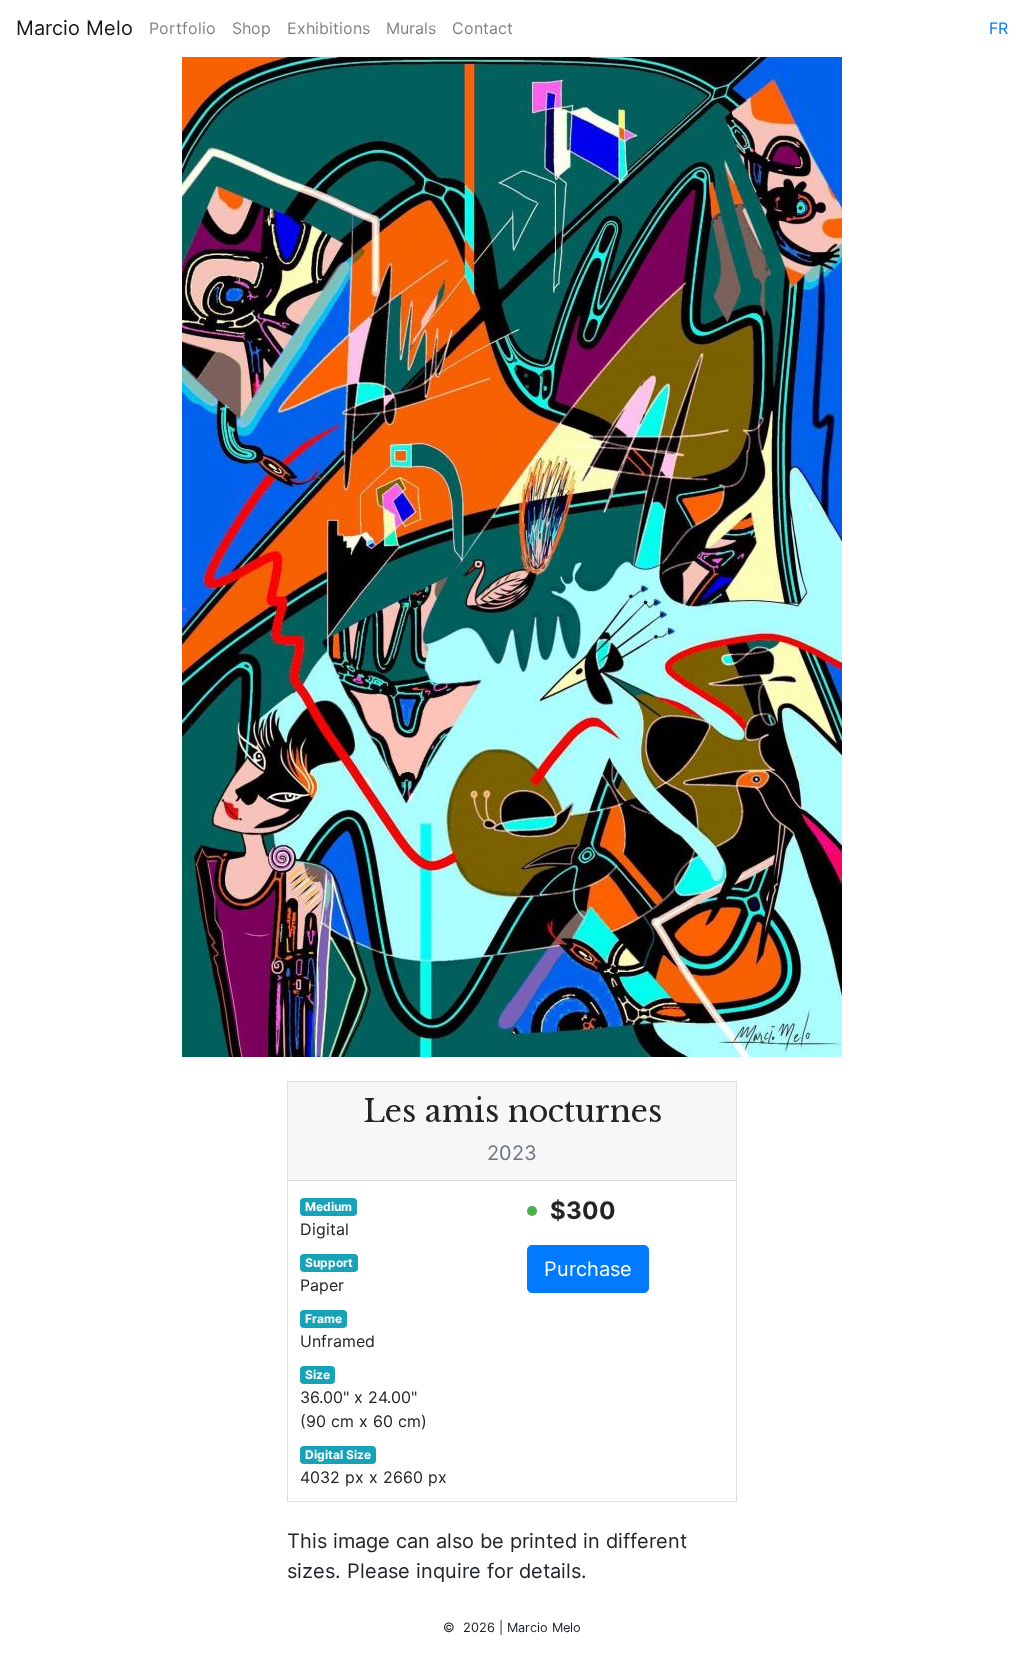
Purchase (588, 1269)
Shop (251, 28)
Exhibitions (328, 28)
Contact (482, 28)
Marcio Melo (74, 28)
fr (998, 28)
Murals (411, 28)
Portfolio (182, 28)
